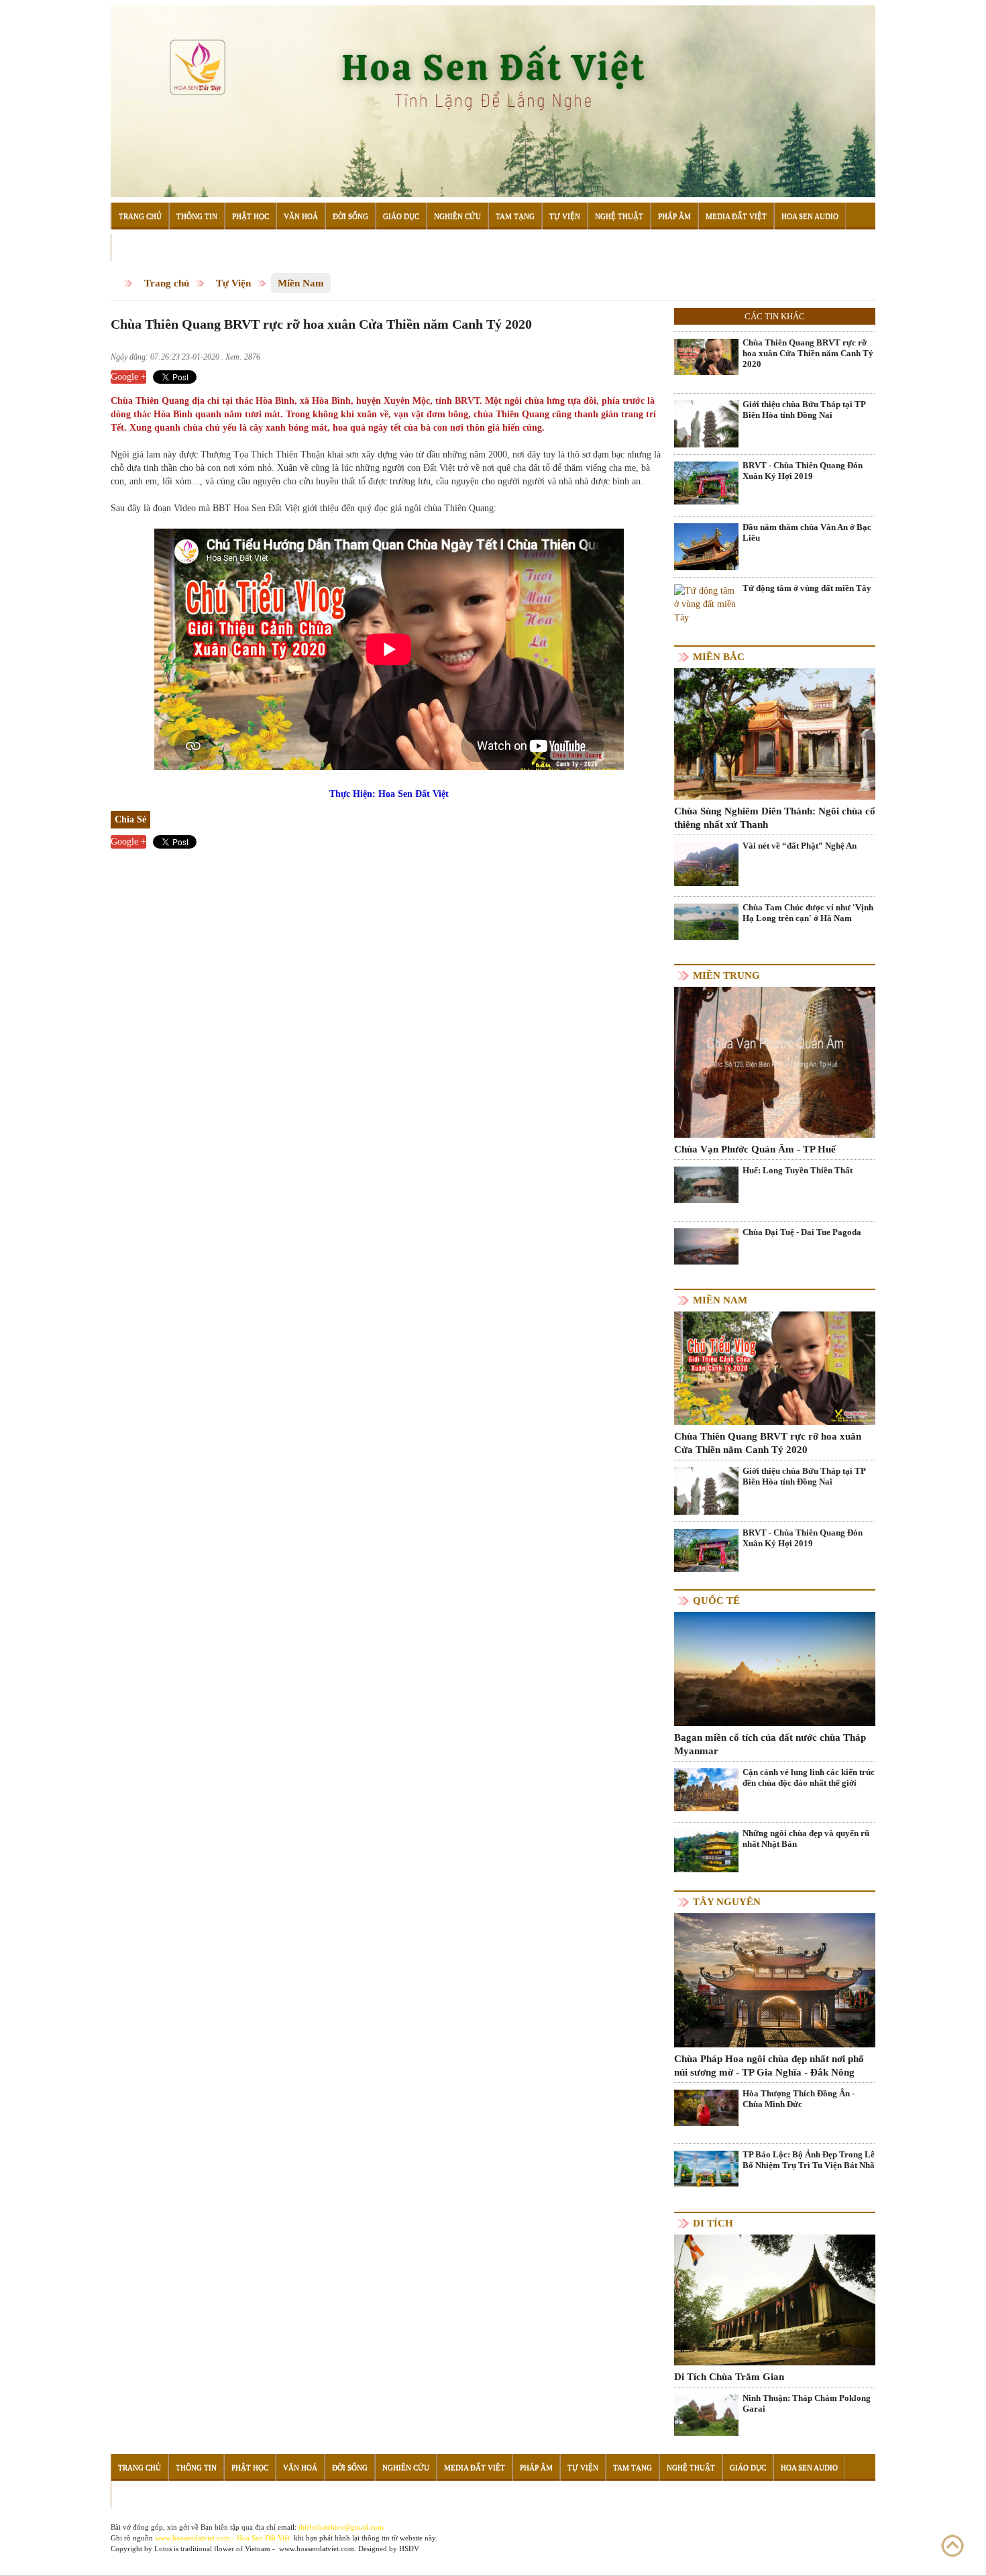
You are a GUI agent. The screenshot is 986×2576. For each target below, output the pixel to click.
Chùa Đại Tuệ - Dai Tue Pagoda (802, 1232)
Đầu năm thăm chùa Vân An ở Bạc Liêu (807, 532)
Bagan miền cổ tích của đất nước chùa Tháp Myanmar (770, 1744)
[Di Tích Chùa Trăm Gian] (775, 2299)
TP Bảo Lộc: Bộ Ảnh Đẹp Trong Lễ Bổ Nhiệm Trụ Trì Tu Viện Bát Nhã (809, 2160)
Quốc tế (716, 1601)
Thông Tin (197, 216)
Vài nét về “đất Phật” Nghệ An (800, 846)
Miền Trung (726, 975)
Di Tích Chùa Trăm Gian (729, 2377)
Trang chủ (167, 283)
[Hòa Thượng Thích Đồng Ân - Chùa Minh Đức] (706, 2107)
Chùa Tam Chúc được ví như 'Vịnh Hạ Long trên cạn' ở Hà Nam (808, 913)
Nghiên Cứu (457, 216)
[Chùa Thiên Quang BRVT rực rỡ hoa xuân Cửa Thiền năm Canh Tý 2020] (706, 357)
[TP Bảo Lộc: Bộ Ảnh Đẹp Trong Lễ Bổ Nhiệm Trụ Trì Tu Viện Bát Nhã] (706, 2168)
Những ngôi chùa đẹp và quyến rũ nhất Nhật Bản (806, 1838)
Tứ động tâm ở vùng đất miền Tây (807, 588)
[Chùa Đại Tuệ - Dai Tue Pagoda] (706, 1245)
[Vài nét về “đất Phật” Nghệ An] (706, 864)
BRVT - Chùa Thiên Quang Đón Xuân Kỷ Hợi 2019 (803, 471)
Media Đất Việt (736, 216)
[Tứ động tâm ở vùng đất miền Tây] (706, 604)
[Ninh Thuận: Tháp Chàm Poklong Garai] (706, 2414)
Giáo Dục (401, 216)
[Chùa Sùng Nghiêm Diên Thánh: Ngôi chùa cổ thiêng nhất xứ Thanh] (775, 733)
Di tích (713, 2223)
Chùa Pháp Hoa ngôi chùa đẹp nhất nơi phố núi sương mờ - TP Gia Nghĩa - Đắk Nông (769, 2065)
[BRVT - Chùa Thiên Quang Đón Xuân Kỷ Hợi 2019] (706, 483)
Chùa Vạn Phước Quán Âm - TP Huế (755, 1149)
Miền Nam (301, 283)
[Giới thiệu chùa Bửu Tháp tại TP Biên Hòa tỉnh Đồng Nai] (706, 424)
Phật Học (251, 216)
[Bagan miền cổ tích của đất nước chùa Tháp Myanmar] (775, 1668)
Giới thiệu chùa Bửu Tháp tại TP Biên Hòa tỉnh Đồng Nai (804, 410)
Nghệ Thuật (619, 216)
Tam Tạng (515, 216)
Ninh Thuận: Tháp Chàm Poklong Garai (807, 2403)
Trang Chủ (140, 216)
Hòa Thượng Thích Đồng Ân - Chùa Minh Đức (799, 2099)
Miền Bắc (719, 657)
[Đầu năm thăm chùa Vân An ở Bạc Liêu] (706, 565)
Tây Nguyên (727, 1902)
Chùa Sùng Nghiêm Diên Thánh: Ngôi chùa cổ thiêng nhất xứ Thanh (775, 818)
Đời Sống (350, 216)
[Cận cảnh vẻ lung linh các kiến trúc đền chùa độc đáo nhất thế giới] (706, 1789)
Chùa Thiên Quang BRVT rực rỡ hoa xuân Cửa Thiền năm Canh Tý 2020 (808, 353)
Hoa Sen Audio (810, 216)
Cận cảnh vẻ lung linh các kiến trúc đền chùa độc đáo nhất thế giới (809, 1777)
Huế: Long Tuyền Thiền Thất (798, 1170)
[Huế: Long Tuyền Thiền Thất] (706, 1184)
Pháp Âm (674, 216)
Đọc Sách (136, 248)
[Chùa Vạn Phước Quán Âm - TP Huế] (775, 1062)
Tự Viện (565, 216)
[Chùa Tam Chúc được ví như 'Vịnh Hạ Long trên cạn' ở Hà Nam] (706, 921)
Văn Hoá (301, 216)
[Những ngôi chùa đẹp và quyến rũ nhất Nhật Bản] (706, 1850)
